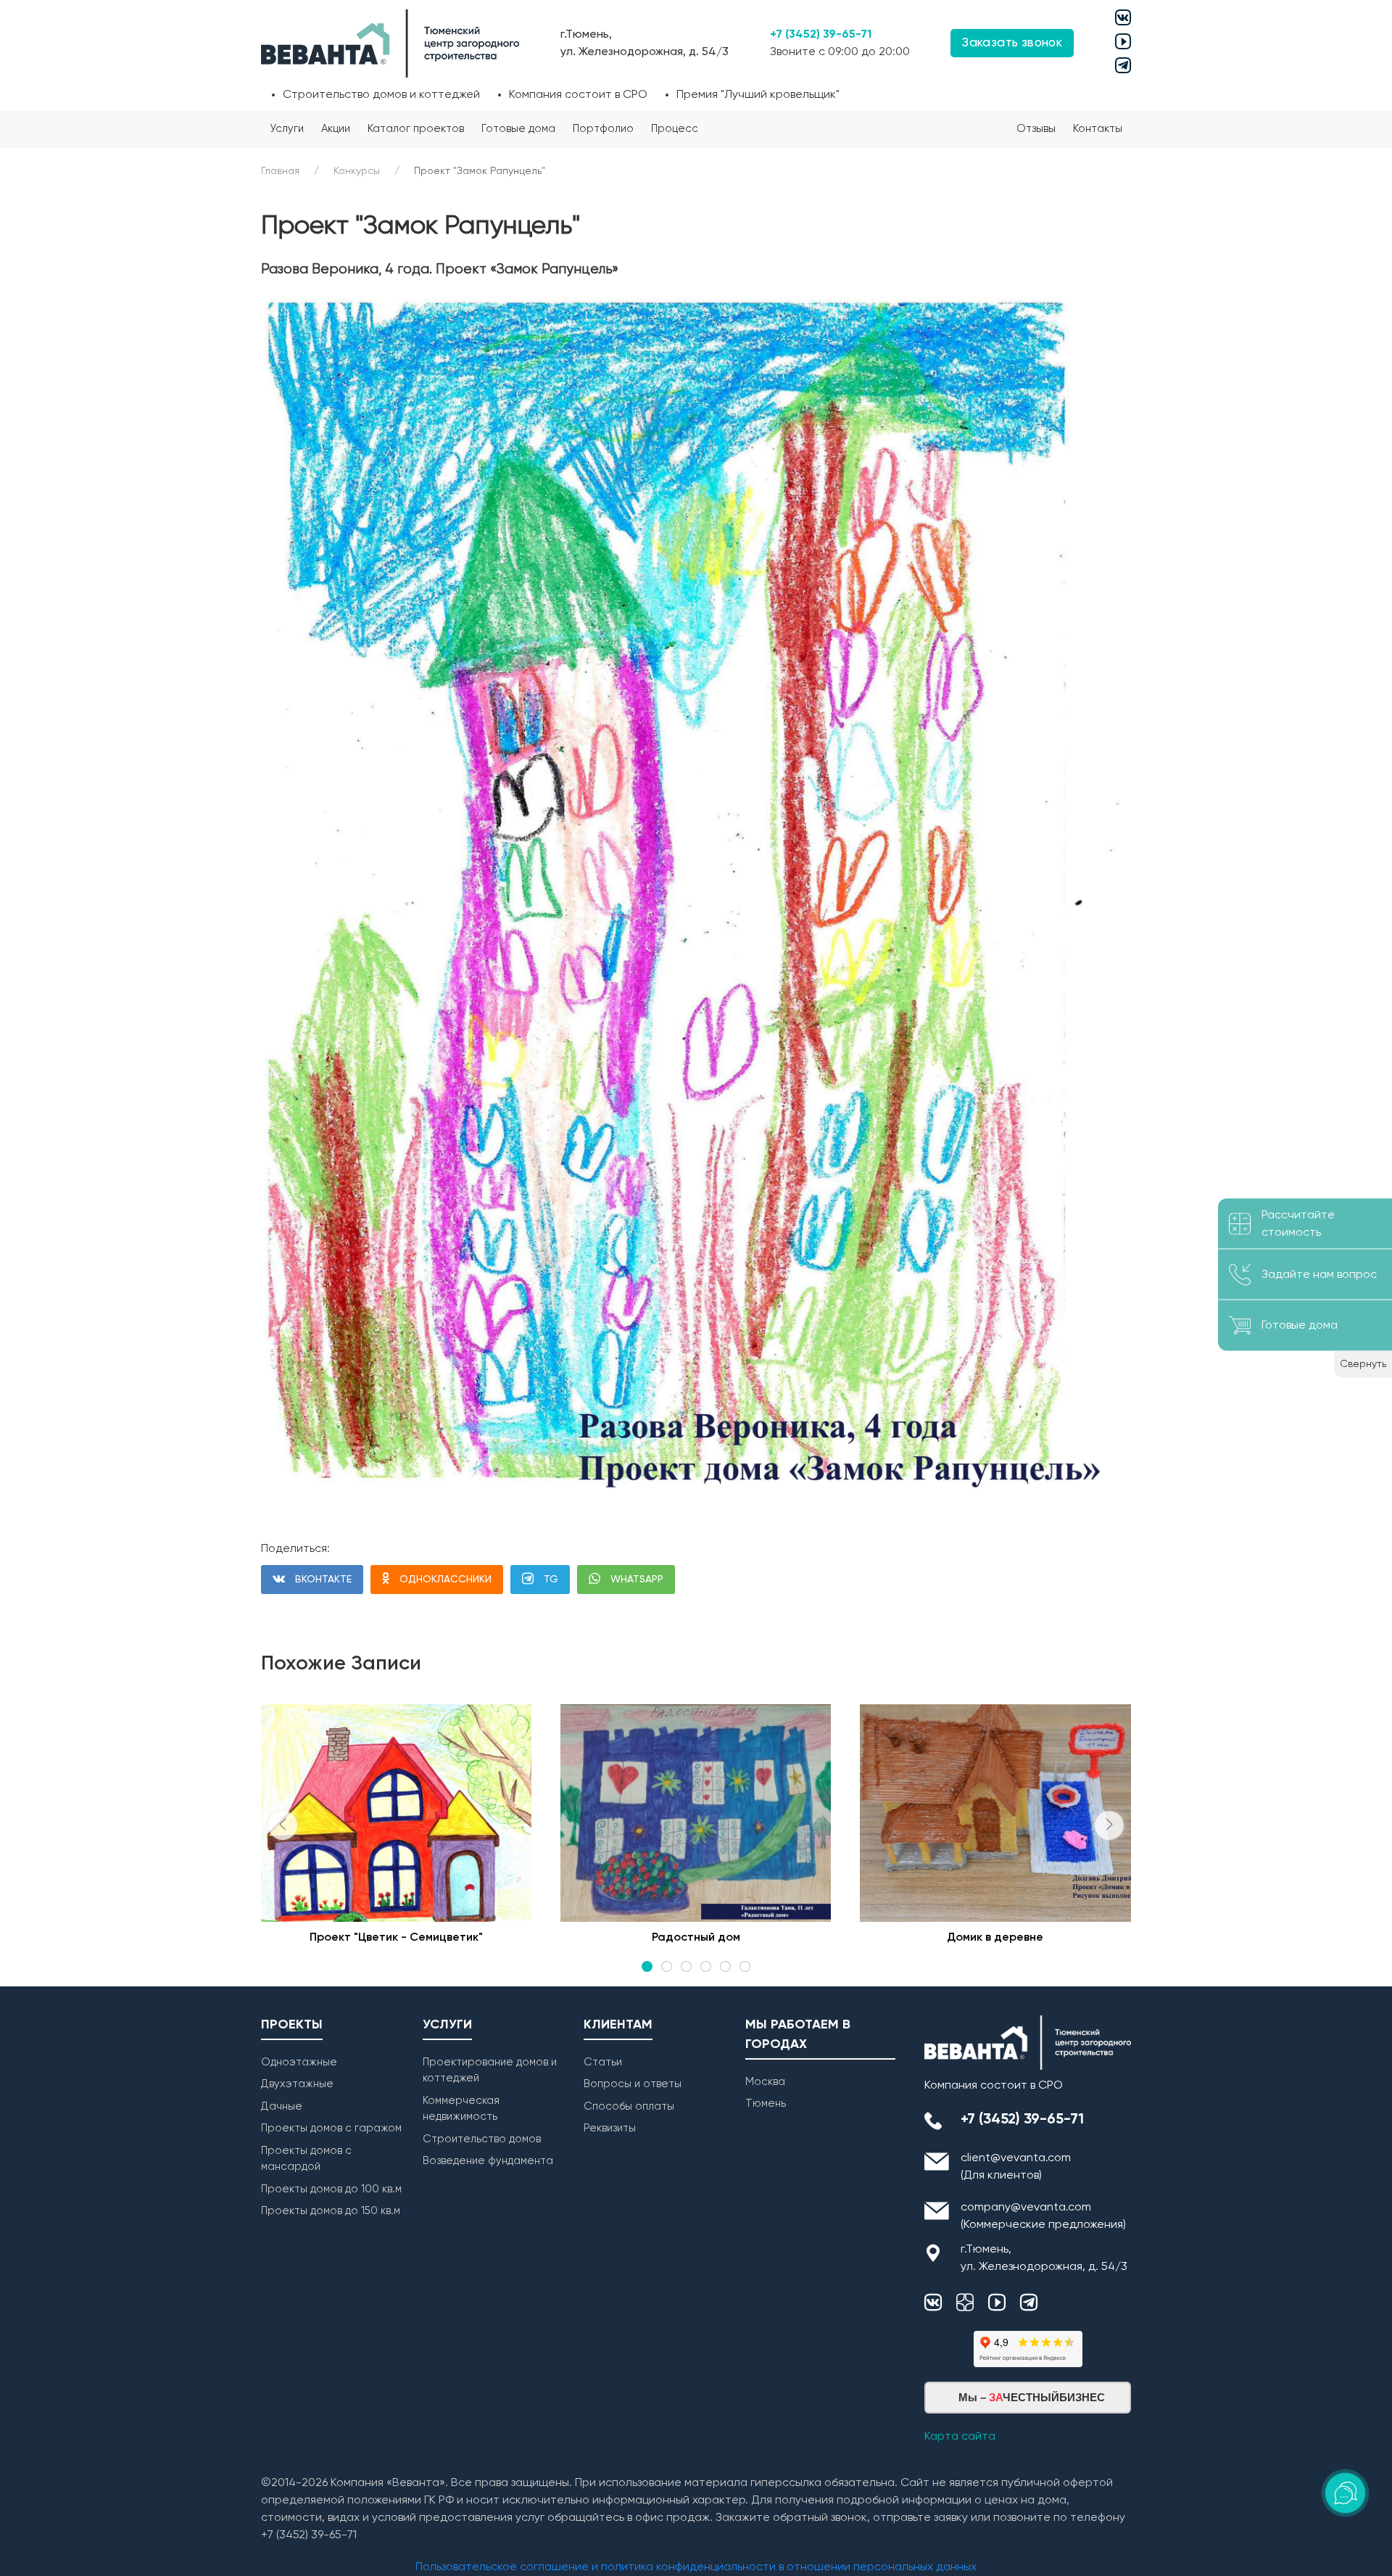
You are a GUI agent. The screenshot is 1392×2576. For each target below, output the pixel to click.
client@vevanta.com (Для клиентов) (1016, 2167)
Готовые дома (518, 129)
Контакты (1098, 129)
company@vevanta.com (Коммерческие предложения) (1043, 2216)
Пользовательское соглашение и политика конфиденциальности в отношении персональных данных (696, 2567)
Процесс (675, 129)
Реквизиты (610, 2128)
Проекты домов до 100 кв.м (331, 2189)
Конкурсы (357, 171)
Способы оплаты (629, 2106)
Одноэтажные (299, 2062)
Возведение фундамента (488, 2161)
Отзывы (1036, 129)
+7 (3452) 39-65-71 (821, 35)
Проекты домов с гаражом (331, 2128)
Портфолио (603, 129)
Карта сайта (960, 2437)
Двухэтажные (297, 2084)
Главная (280, 171)
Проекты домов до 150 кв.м (331, 2211)
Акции (336, 129)
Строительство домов (482, 2139)
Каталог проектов (416, 129)
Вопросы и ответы (633, 2084)
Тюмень (766, 2104)
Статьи (603, 2062)
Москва (765, 2082)
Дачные (282, 2106)
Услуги (287, 129)
